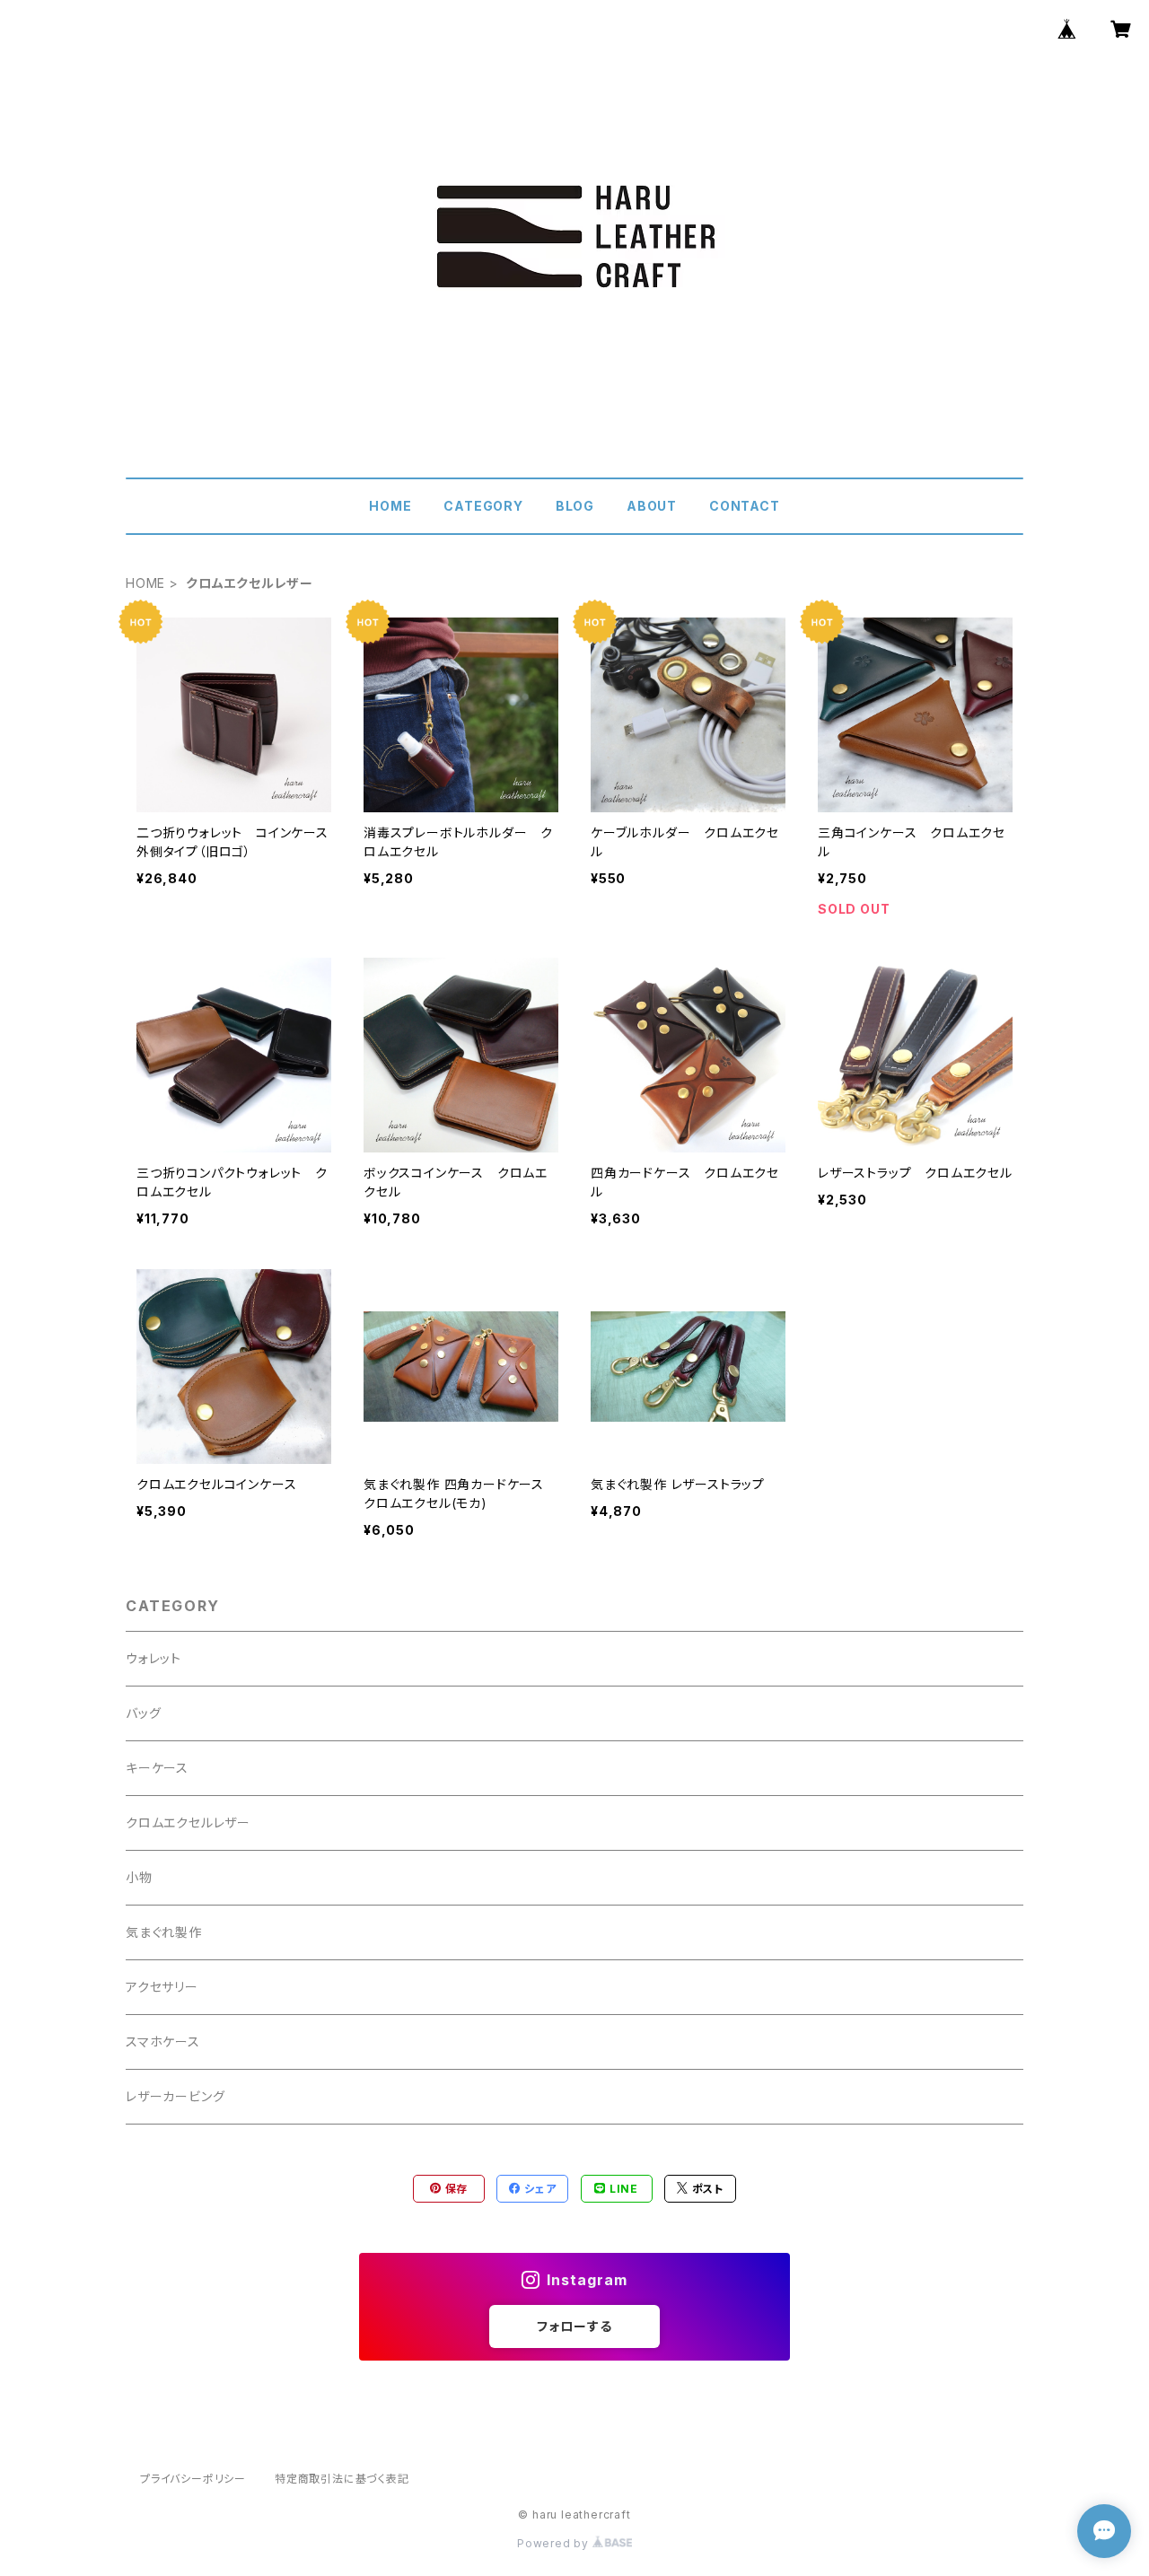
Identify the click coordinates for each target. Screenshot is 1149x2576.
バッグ (143, 1713)
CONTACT (745, 506)
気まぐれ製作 (164, 1932)
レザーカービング (175, 2096)
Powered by (555, 2543)
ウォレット (153, 1658)
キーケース (157, 1768)
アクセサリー (162, 1987)
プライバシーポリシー (193, 2479)
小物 (139, 1877)
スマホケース (163, 2042)
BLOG (575, 506)
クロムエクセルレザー (188, 1822)
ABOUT (652, 506)
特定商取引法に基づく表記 (342, 2479)
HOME (390, 506)
